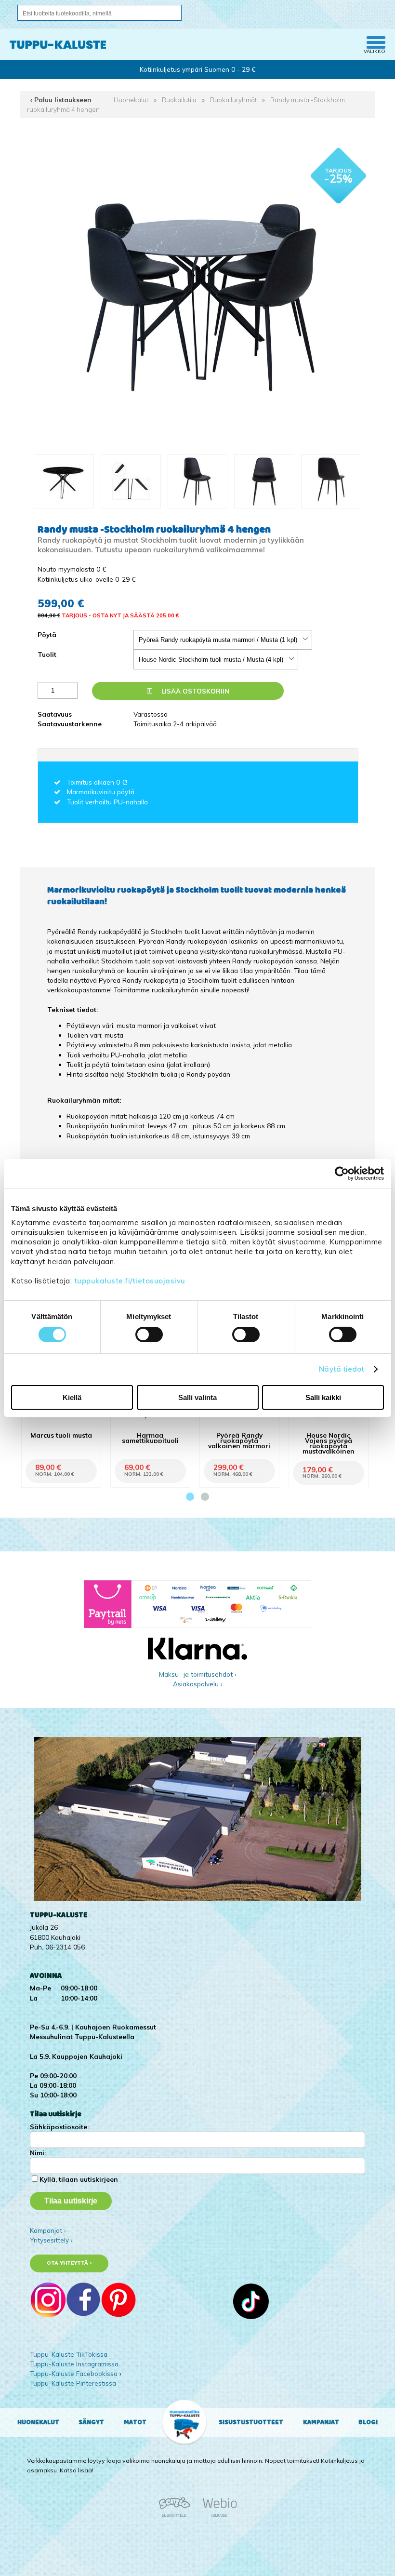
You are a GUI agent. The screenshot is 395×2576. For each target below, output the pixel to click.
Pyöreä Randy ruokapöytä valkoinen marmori (239, 1441)
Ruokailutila (179, 100)
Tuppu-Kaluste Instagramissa (74, 2364)
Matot (135, 2422)
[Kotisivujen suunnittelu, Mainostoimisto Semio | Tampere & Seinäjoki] (178, 2516)
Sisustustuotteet (251, 2422)
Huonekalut (131, 100)
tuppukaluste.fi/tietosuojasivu (130, 1281)
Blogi (368, 2422)
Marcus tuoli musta (61, 1435)
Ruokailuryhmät (233, 100)
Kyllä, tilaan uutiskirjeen (79, 2179)
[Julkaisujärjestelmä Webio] (217, 2516)
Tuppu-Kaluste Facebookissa (74, 2373)
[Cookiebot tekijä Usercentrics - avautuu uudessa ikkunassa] (342, 1173)
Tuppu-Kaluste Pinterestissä (73, 2383)
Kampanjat (321, 2422)
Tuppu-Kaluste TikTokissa (69, 2354)
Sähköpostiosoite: (59, 2127)
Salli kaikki (323, 1397)
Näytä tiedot (342, 1369)
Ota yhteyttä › (69, 2263)
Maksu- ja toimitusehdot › (198, 1674)
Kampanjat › (48, 2230)
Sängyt (91, 2422)
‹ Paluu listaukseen (61, 100)
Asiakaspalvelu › (198, 1684)
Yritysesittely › (51, 2240)
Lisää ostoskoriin (194, 691)
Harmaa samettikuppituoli (150, 1438)
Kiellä (72, 1397)
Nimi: (38, 2153)
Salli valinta (197, 1397)
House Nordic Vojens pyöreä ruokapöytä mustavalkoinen (329, 1443)
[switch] (149, 1335)
